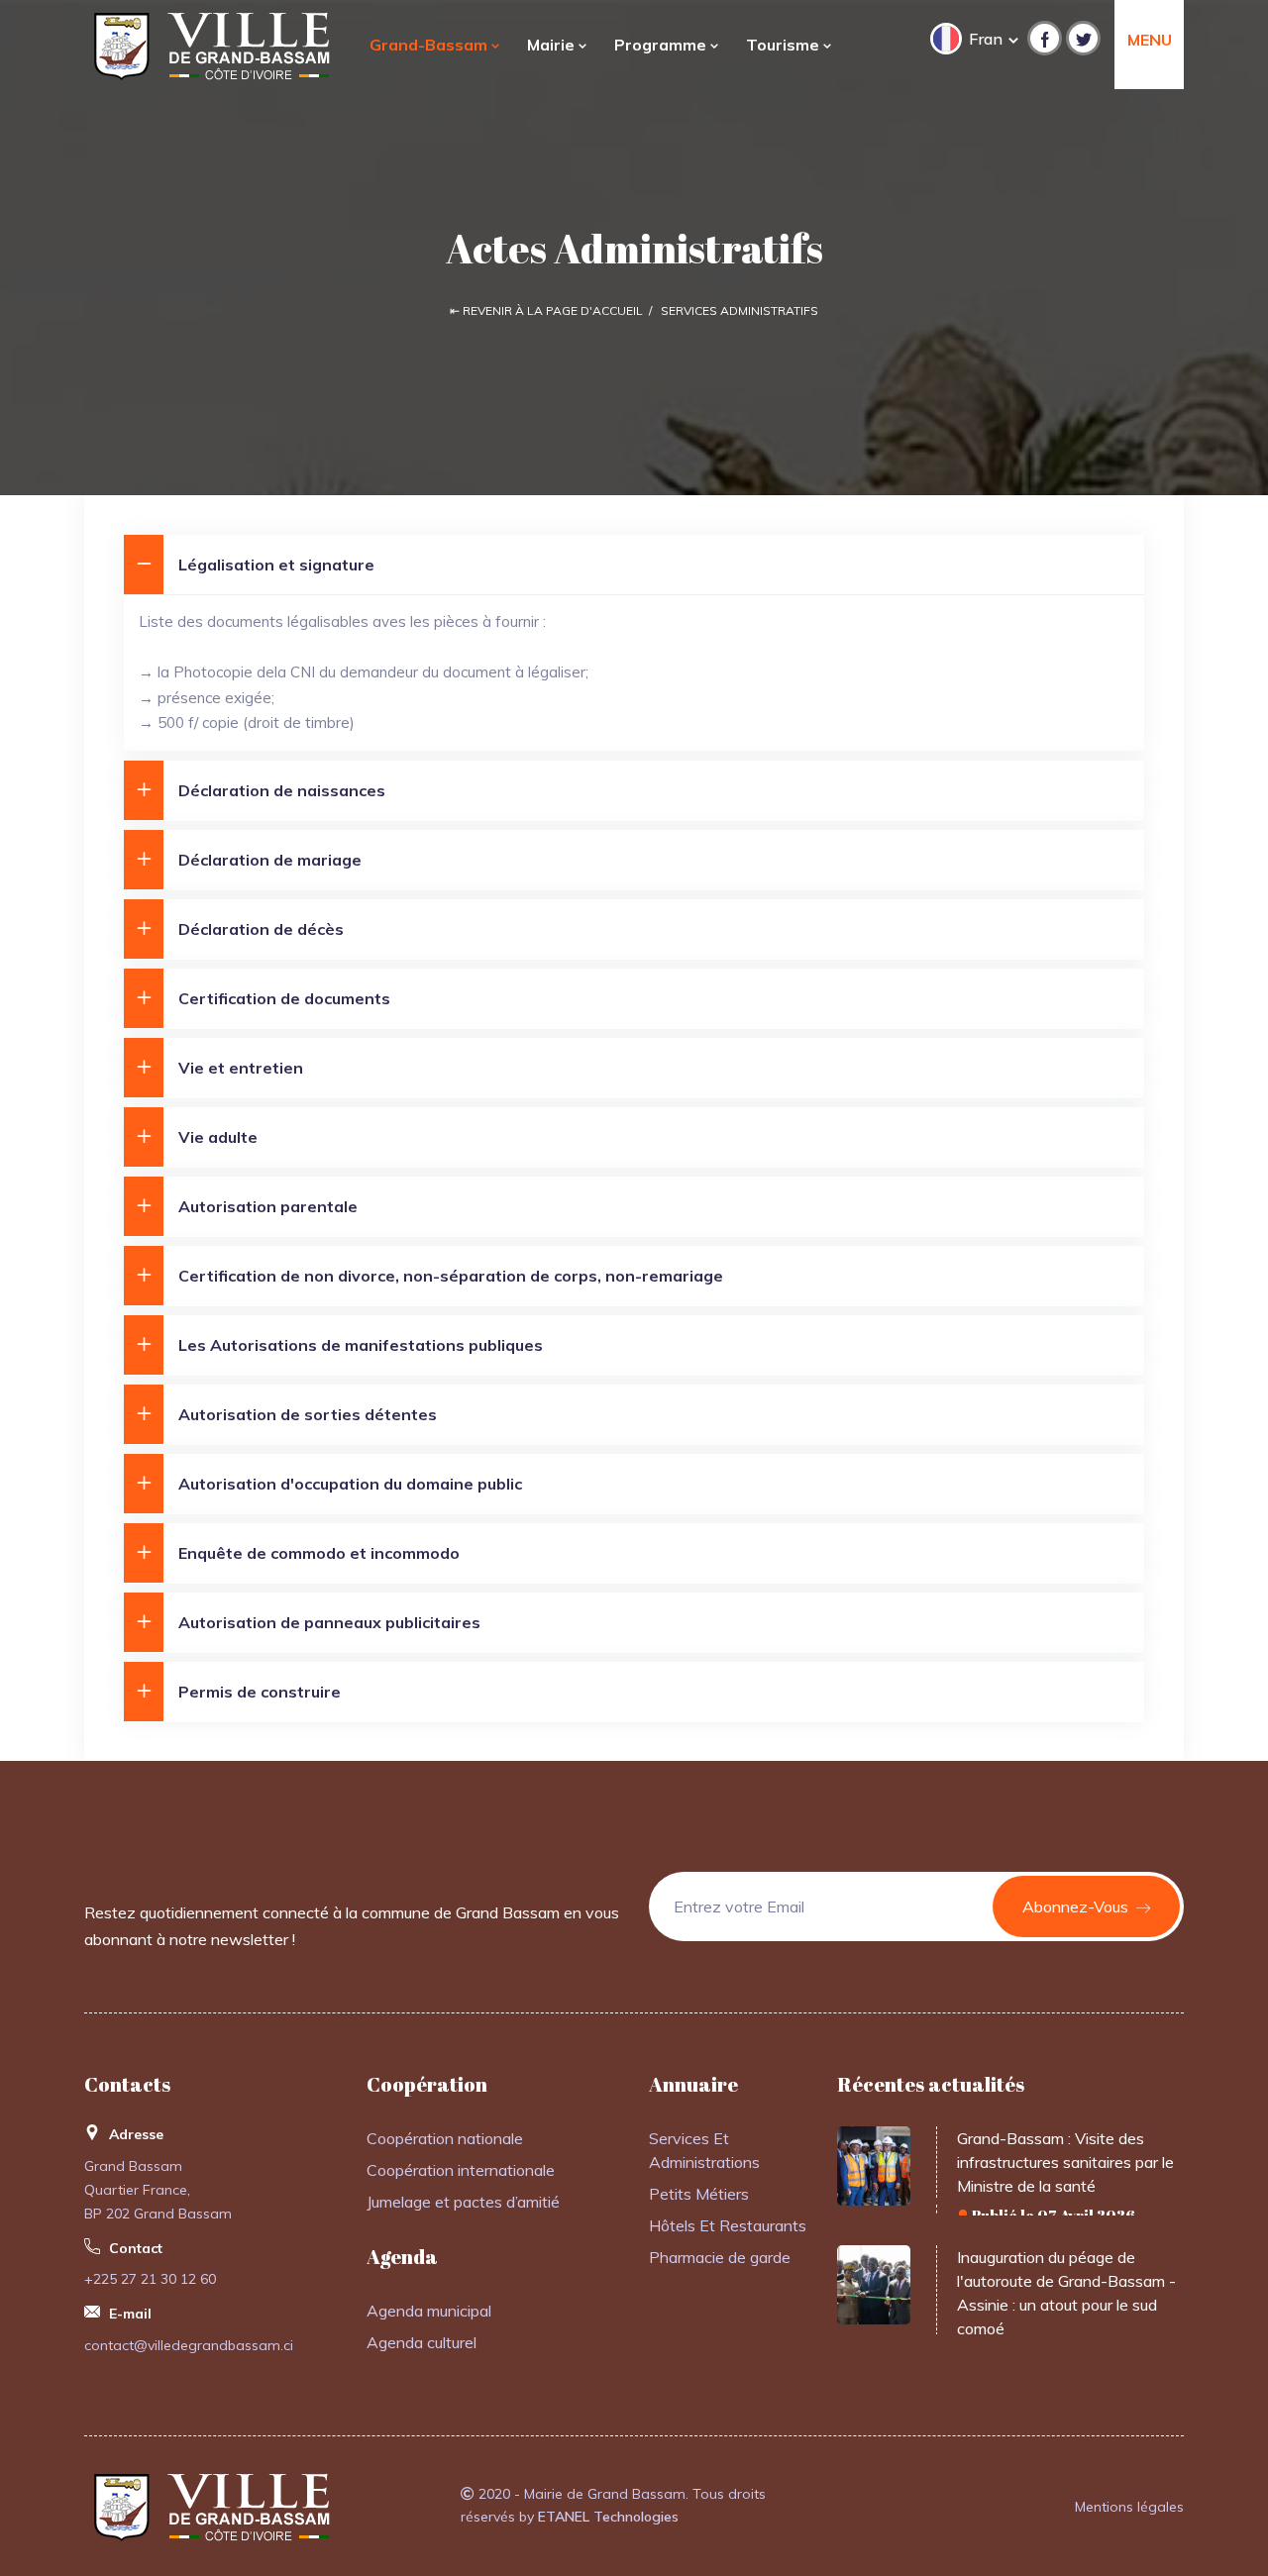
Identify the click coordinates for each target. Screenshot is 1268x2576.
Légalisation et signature (276, 565)
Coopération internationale (461, 2170)
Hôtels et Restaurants (728, 2225)
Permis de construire (260, 1692)
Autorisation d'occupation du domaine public (350, 1484)
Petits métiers (699, 2194)
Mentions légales (1129, 2507)
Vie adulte (218, 1137)
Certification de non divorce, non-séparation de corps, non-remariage (451, 1276)
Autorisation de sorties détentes (308, 1414)
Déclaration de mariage (270, 860)
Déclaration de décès (261, 929)
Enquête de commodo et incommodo (319, 1553)
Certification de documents (284, 998)
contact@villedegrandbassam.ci (189, 2345)
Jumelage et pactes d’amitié (463, 2202)
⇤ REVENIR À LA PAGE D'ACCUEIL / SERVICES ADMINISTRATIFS (634, 310)
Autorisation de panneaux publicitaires (329, 1622)
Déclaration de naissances (282, 790)
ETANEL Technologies (608, 2517)
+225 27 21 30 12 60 (150, 2279)
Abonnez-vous (1077, 1906)
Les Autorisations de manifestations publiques (361, 1345)
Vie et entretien (241, 1068)
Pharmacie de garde (720, 2257)
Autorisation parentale (268, 1206)
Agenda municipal (429, 2311)
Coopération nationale (445, 2138)
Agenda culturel (422, 2342)
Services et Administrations (704, 2150)
